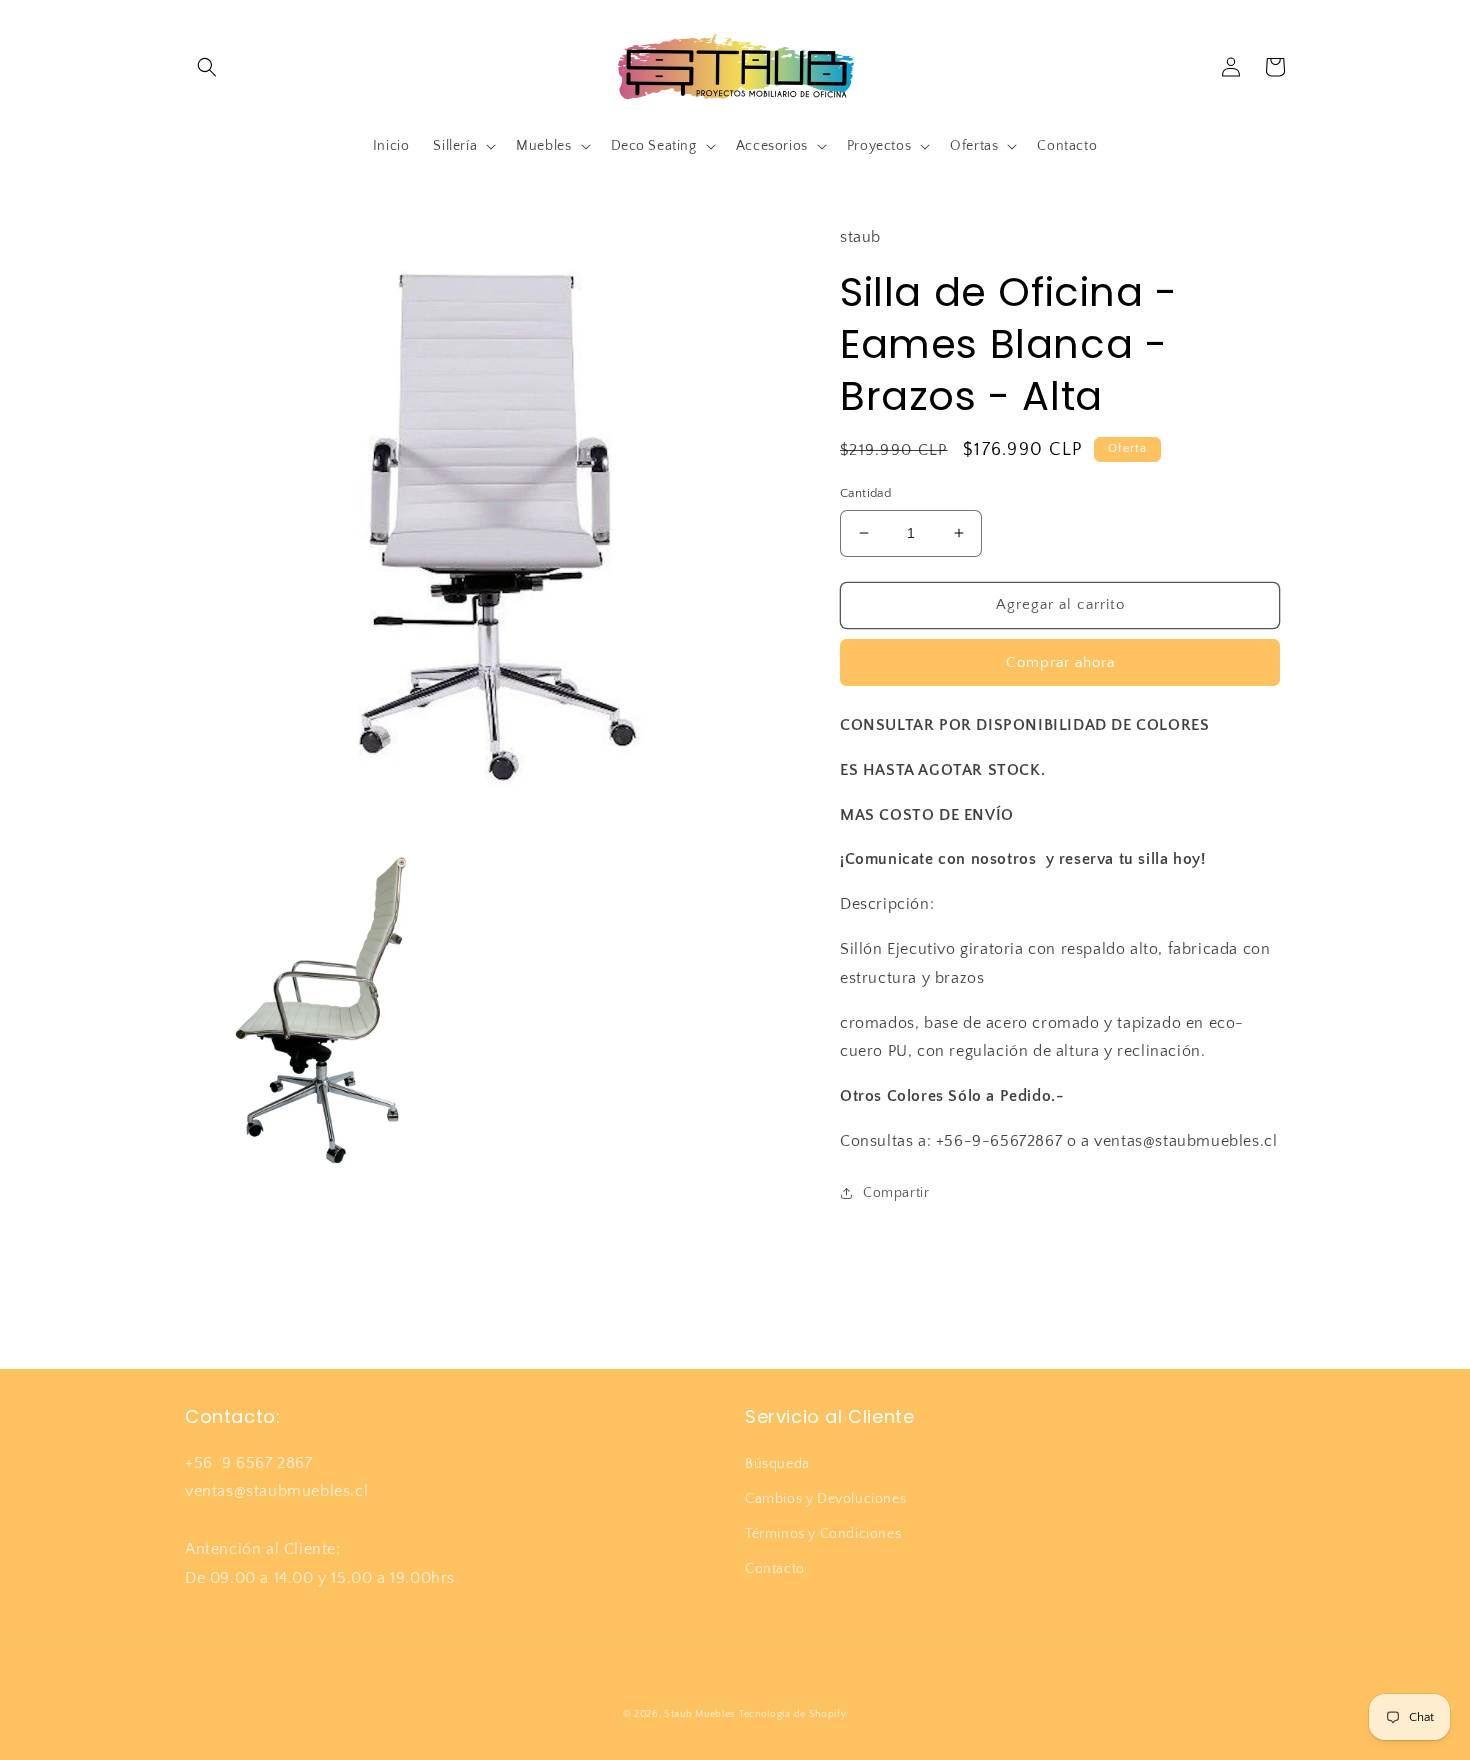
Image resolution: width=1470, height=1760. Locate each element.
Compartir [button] (896, 1193)
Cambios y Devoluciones (825, 1499)
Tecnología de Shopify (793, 1714)
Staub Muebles (699, 1714)
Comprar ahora (1060, 662)
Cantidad (865, 493)
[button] (207, 67)
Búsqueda (777, 1464)
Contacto (775, 1569)
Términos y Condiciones (823, 1534)
